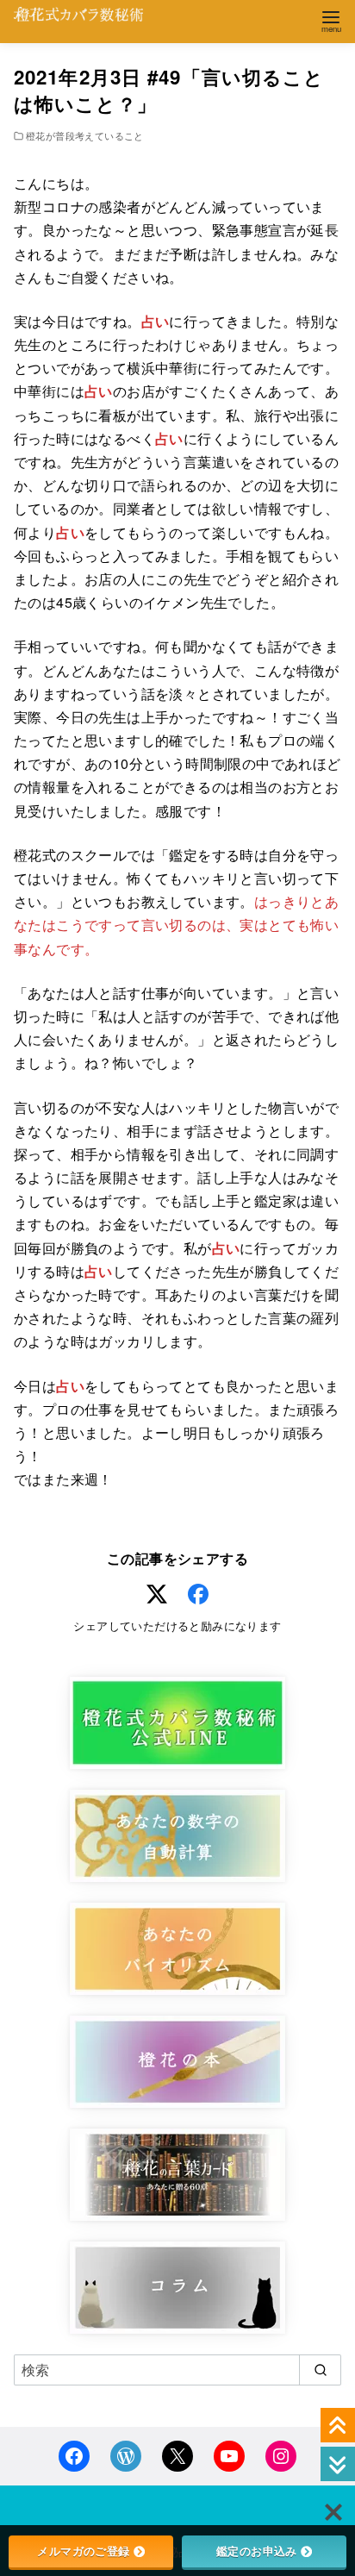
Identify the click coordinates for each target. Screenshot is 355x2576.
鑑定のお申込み (257, 2551)
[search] (320, 2370)
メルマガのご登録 (83, 2551)
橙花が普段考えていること (85, 135)
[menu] (331, 20)
